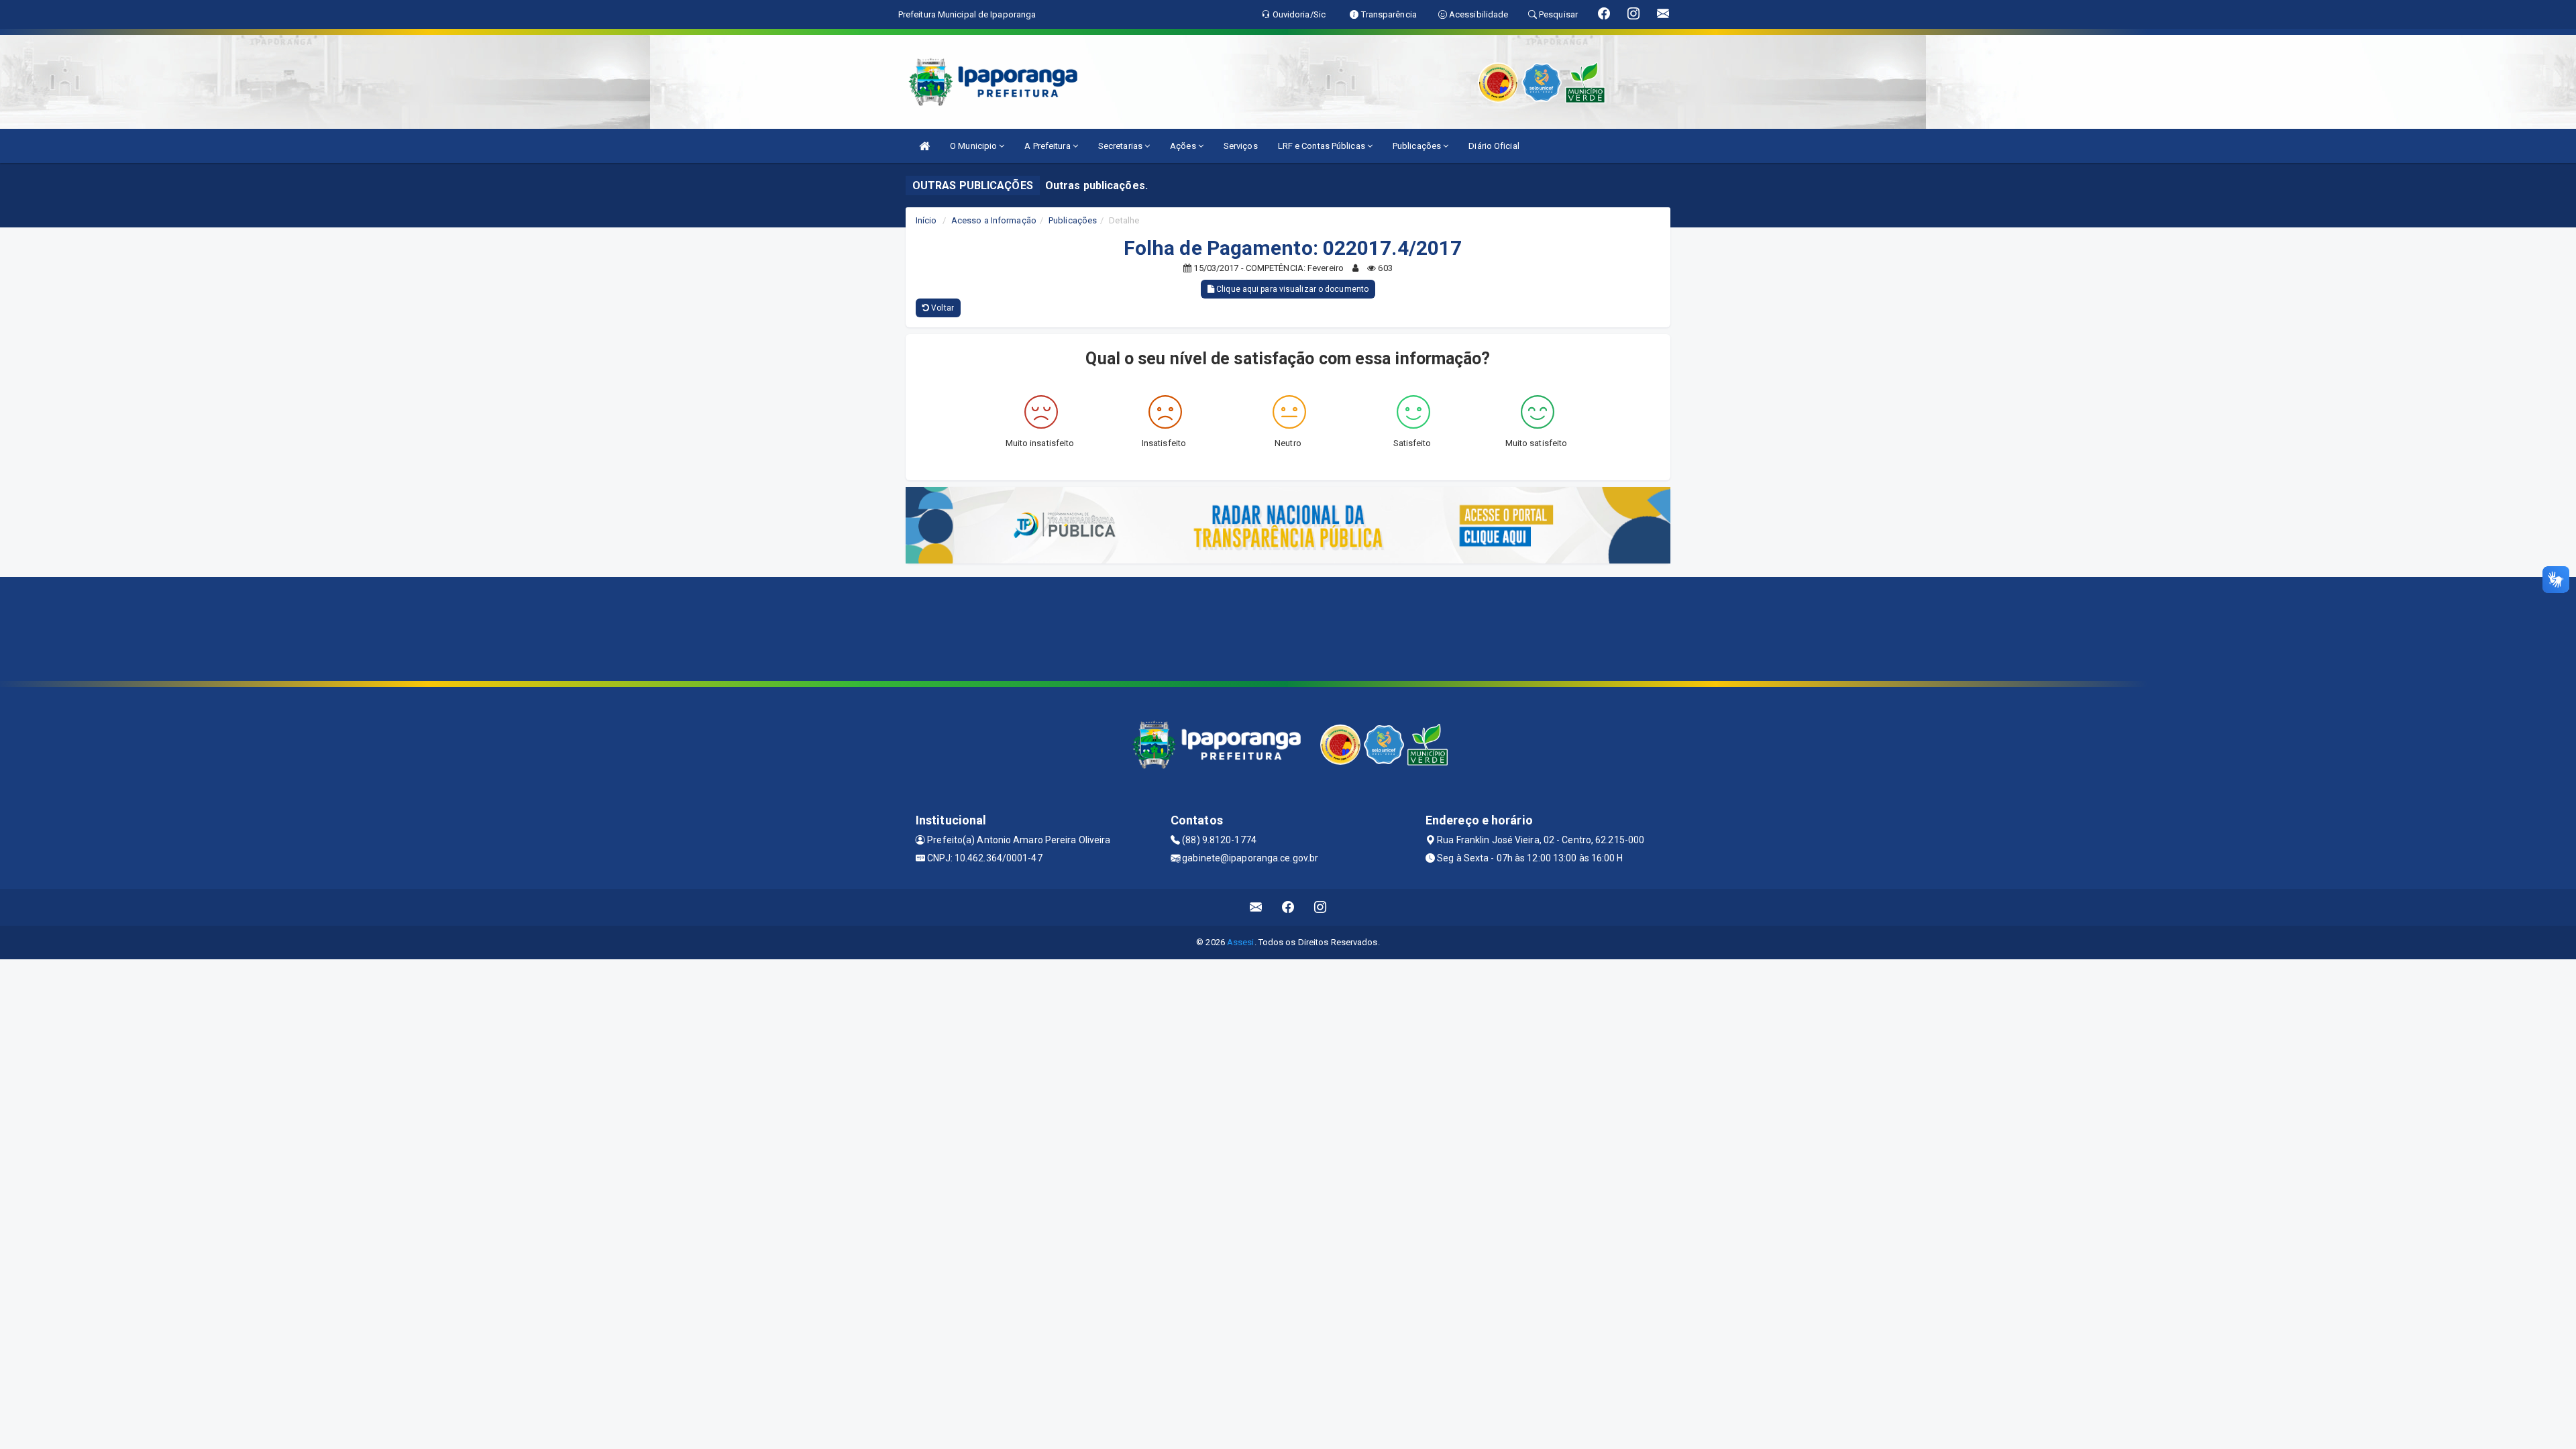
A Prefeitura (1048, 146)
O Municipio (974, 146)
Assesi (1241, 942)
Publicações (1418, 146)
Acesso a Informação (994, 220)
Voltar (942, 308)
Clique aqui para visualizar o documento (1291, 289)
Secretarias (1121, 146)
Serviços (1241, 146)
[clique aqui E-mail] (1256, 907)
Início (926, 220)
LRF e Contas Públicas (1323, 146)
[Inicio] (924, 146)
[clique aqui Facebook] (1288, 907)
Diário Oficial (1494, 146)
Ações (1184, 146)
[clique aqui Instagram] (1321, 907)
